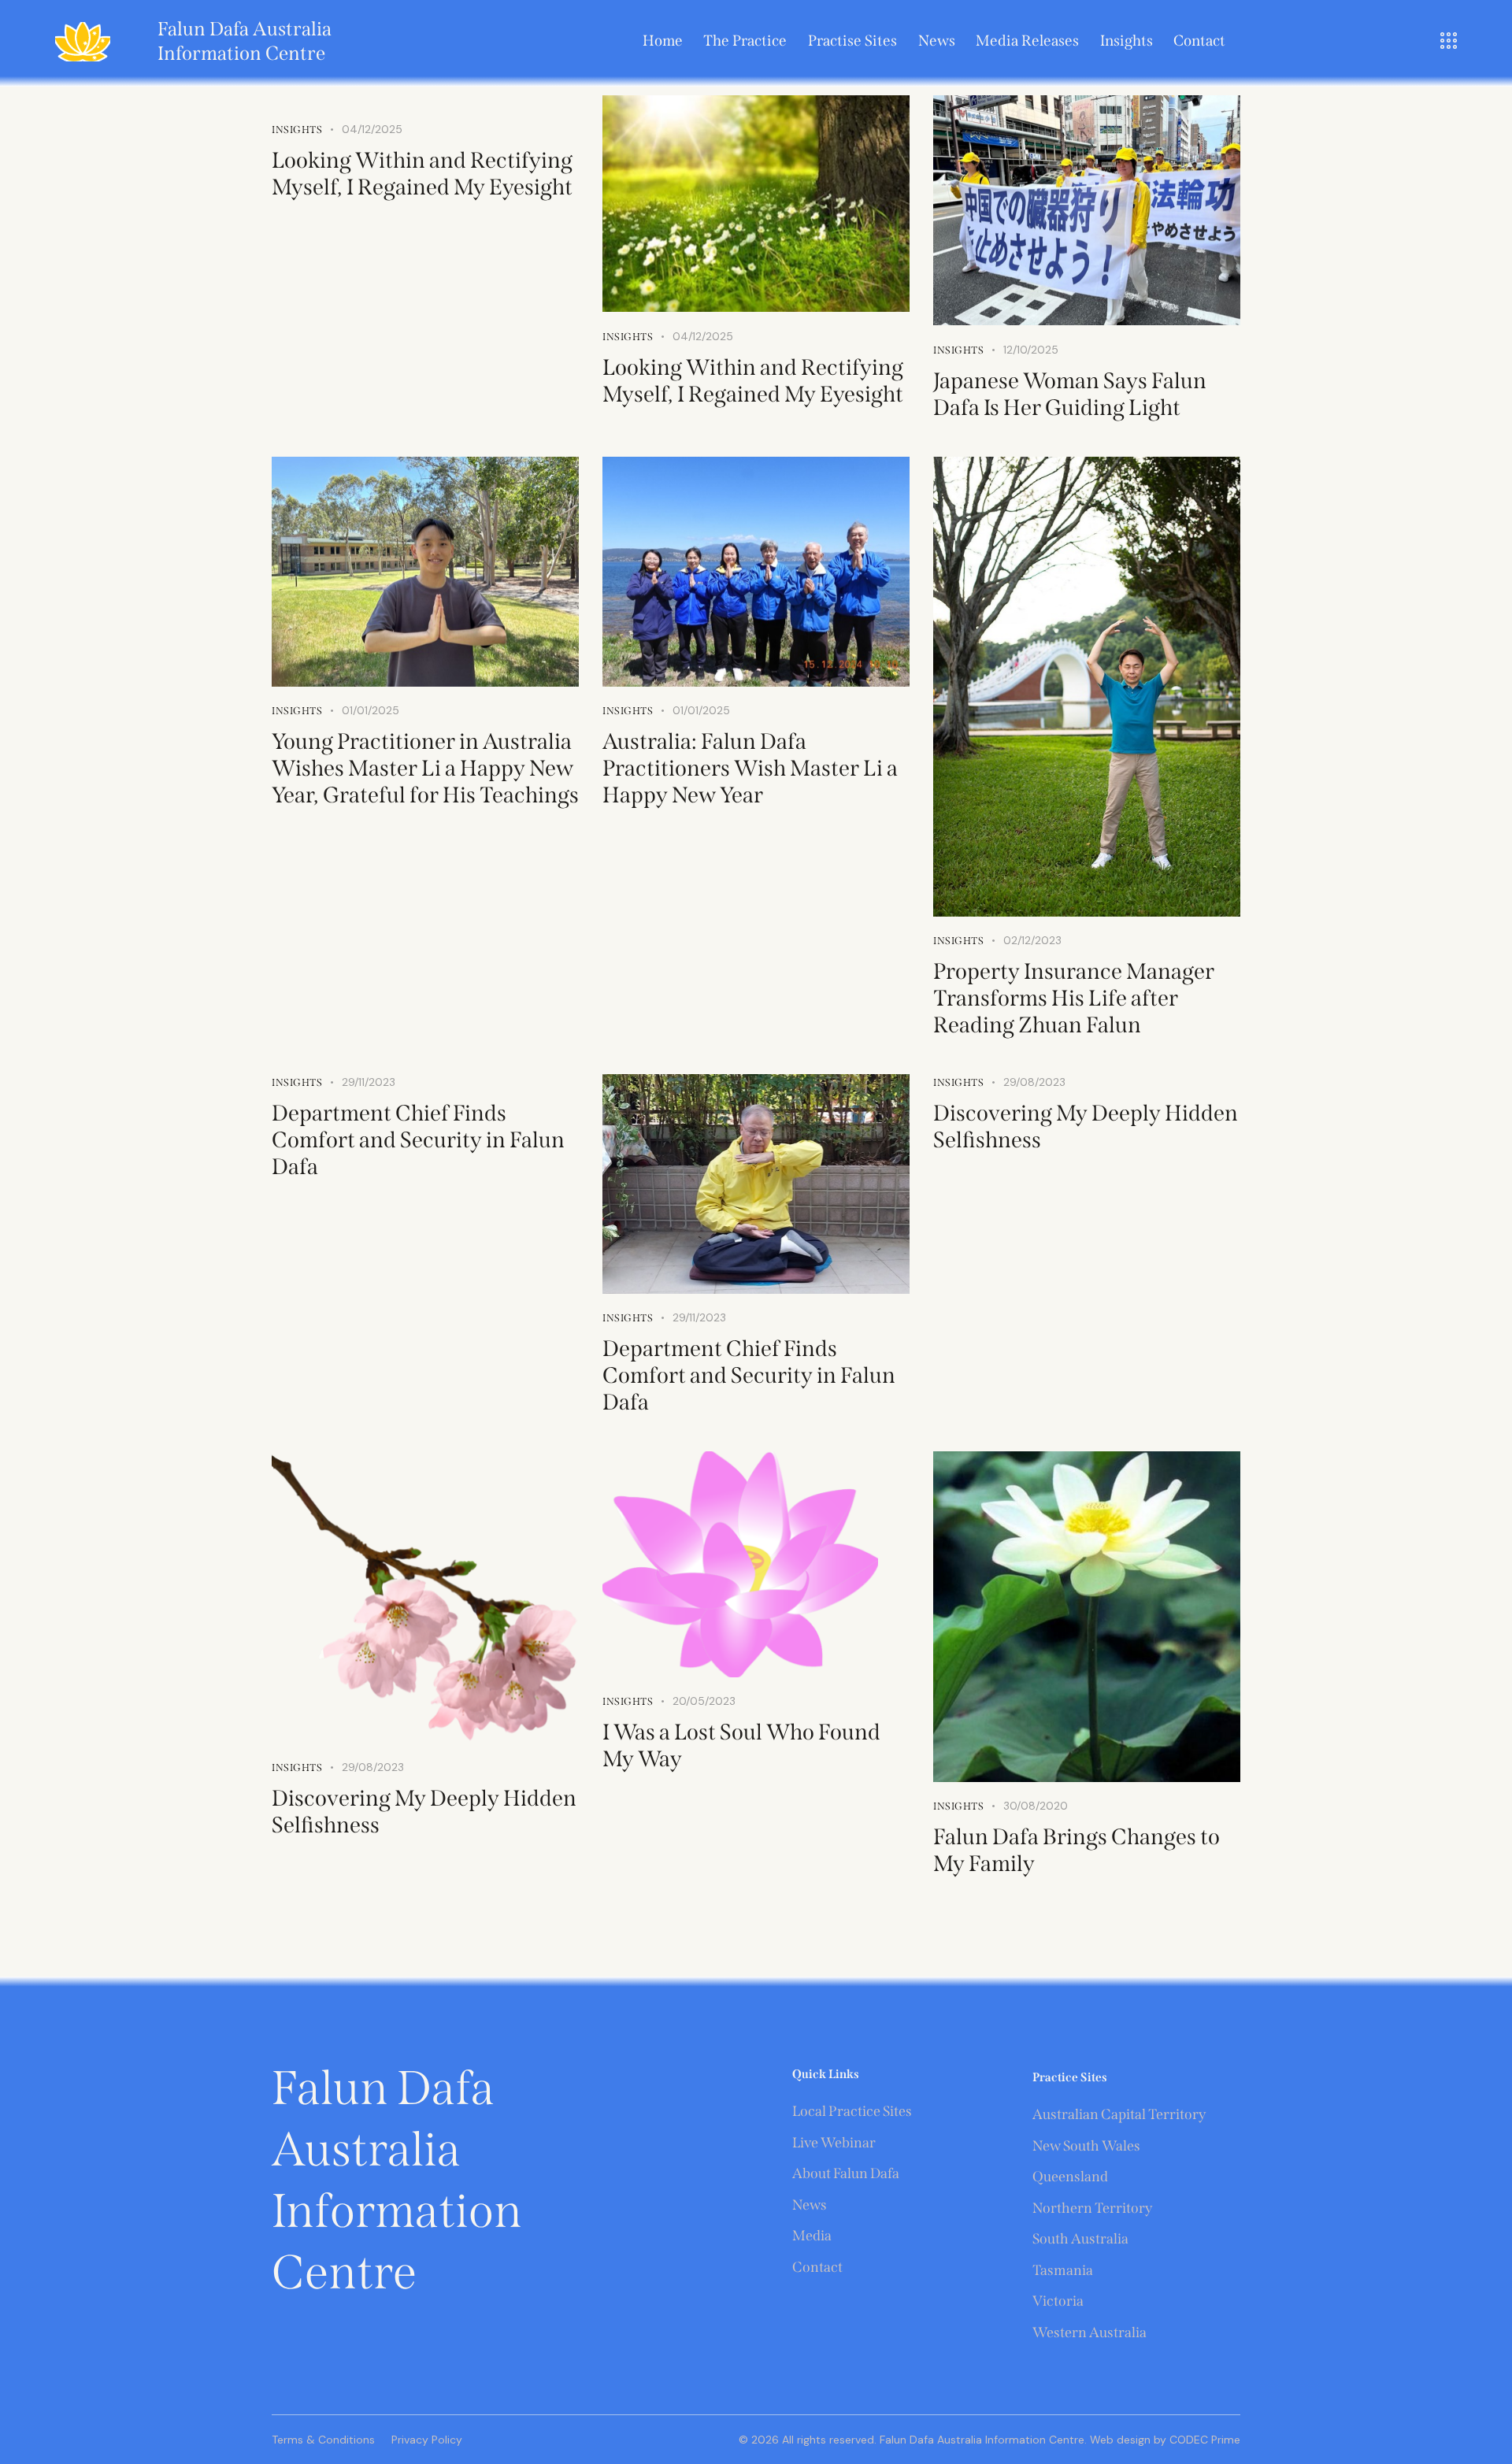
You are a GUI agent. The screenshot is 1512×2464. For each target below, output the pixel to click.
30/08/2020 (1036, 1806)
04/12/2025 (372, 129)
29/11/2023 (369, 1082)
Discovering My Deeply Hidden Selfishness (1086, 1126)
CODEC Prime (1203, 2440)
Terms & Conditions (323, 2440)
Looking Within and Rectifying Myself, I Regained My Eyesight (422, 174)
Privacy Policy (427, 2440)
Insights (297, 130)
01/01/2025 (371, 710)
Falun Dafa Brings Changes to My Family (1077, 1850)
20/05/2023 (704, 1701)
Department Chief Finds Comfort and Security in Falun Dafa (418, 1140)
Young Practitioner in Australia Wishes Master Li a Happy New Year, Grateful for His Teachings (425, 768)
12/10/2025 (1031, 350)
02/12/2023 (1032, 940)
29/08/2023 (1034, 1082)
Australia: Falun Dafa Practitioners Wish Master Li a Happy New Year (750, 768)
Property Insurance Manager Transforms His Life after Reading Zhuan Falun (1074, 998)
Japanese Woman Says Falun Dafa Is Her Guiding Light (1070, 394)
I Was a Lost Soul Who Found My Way (741, 1745)
